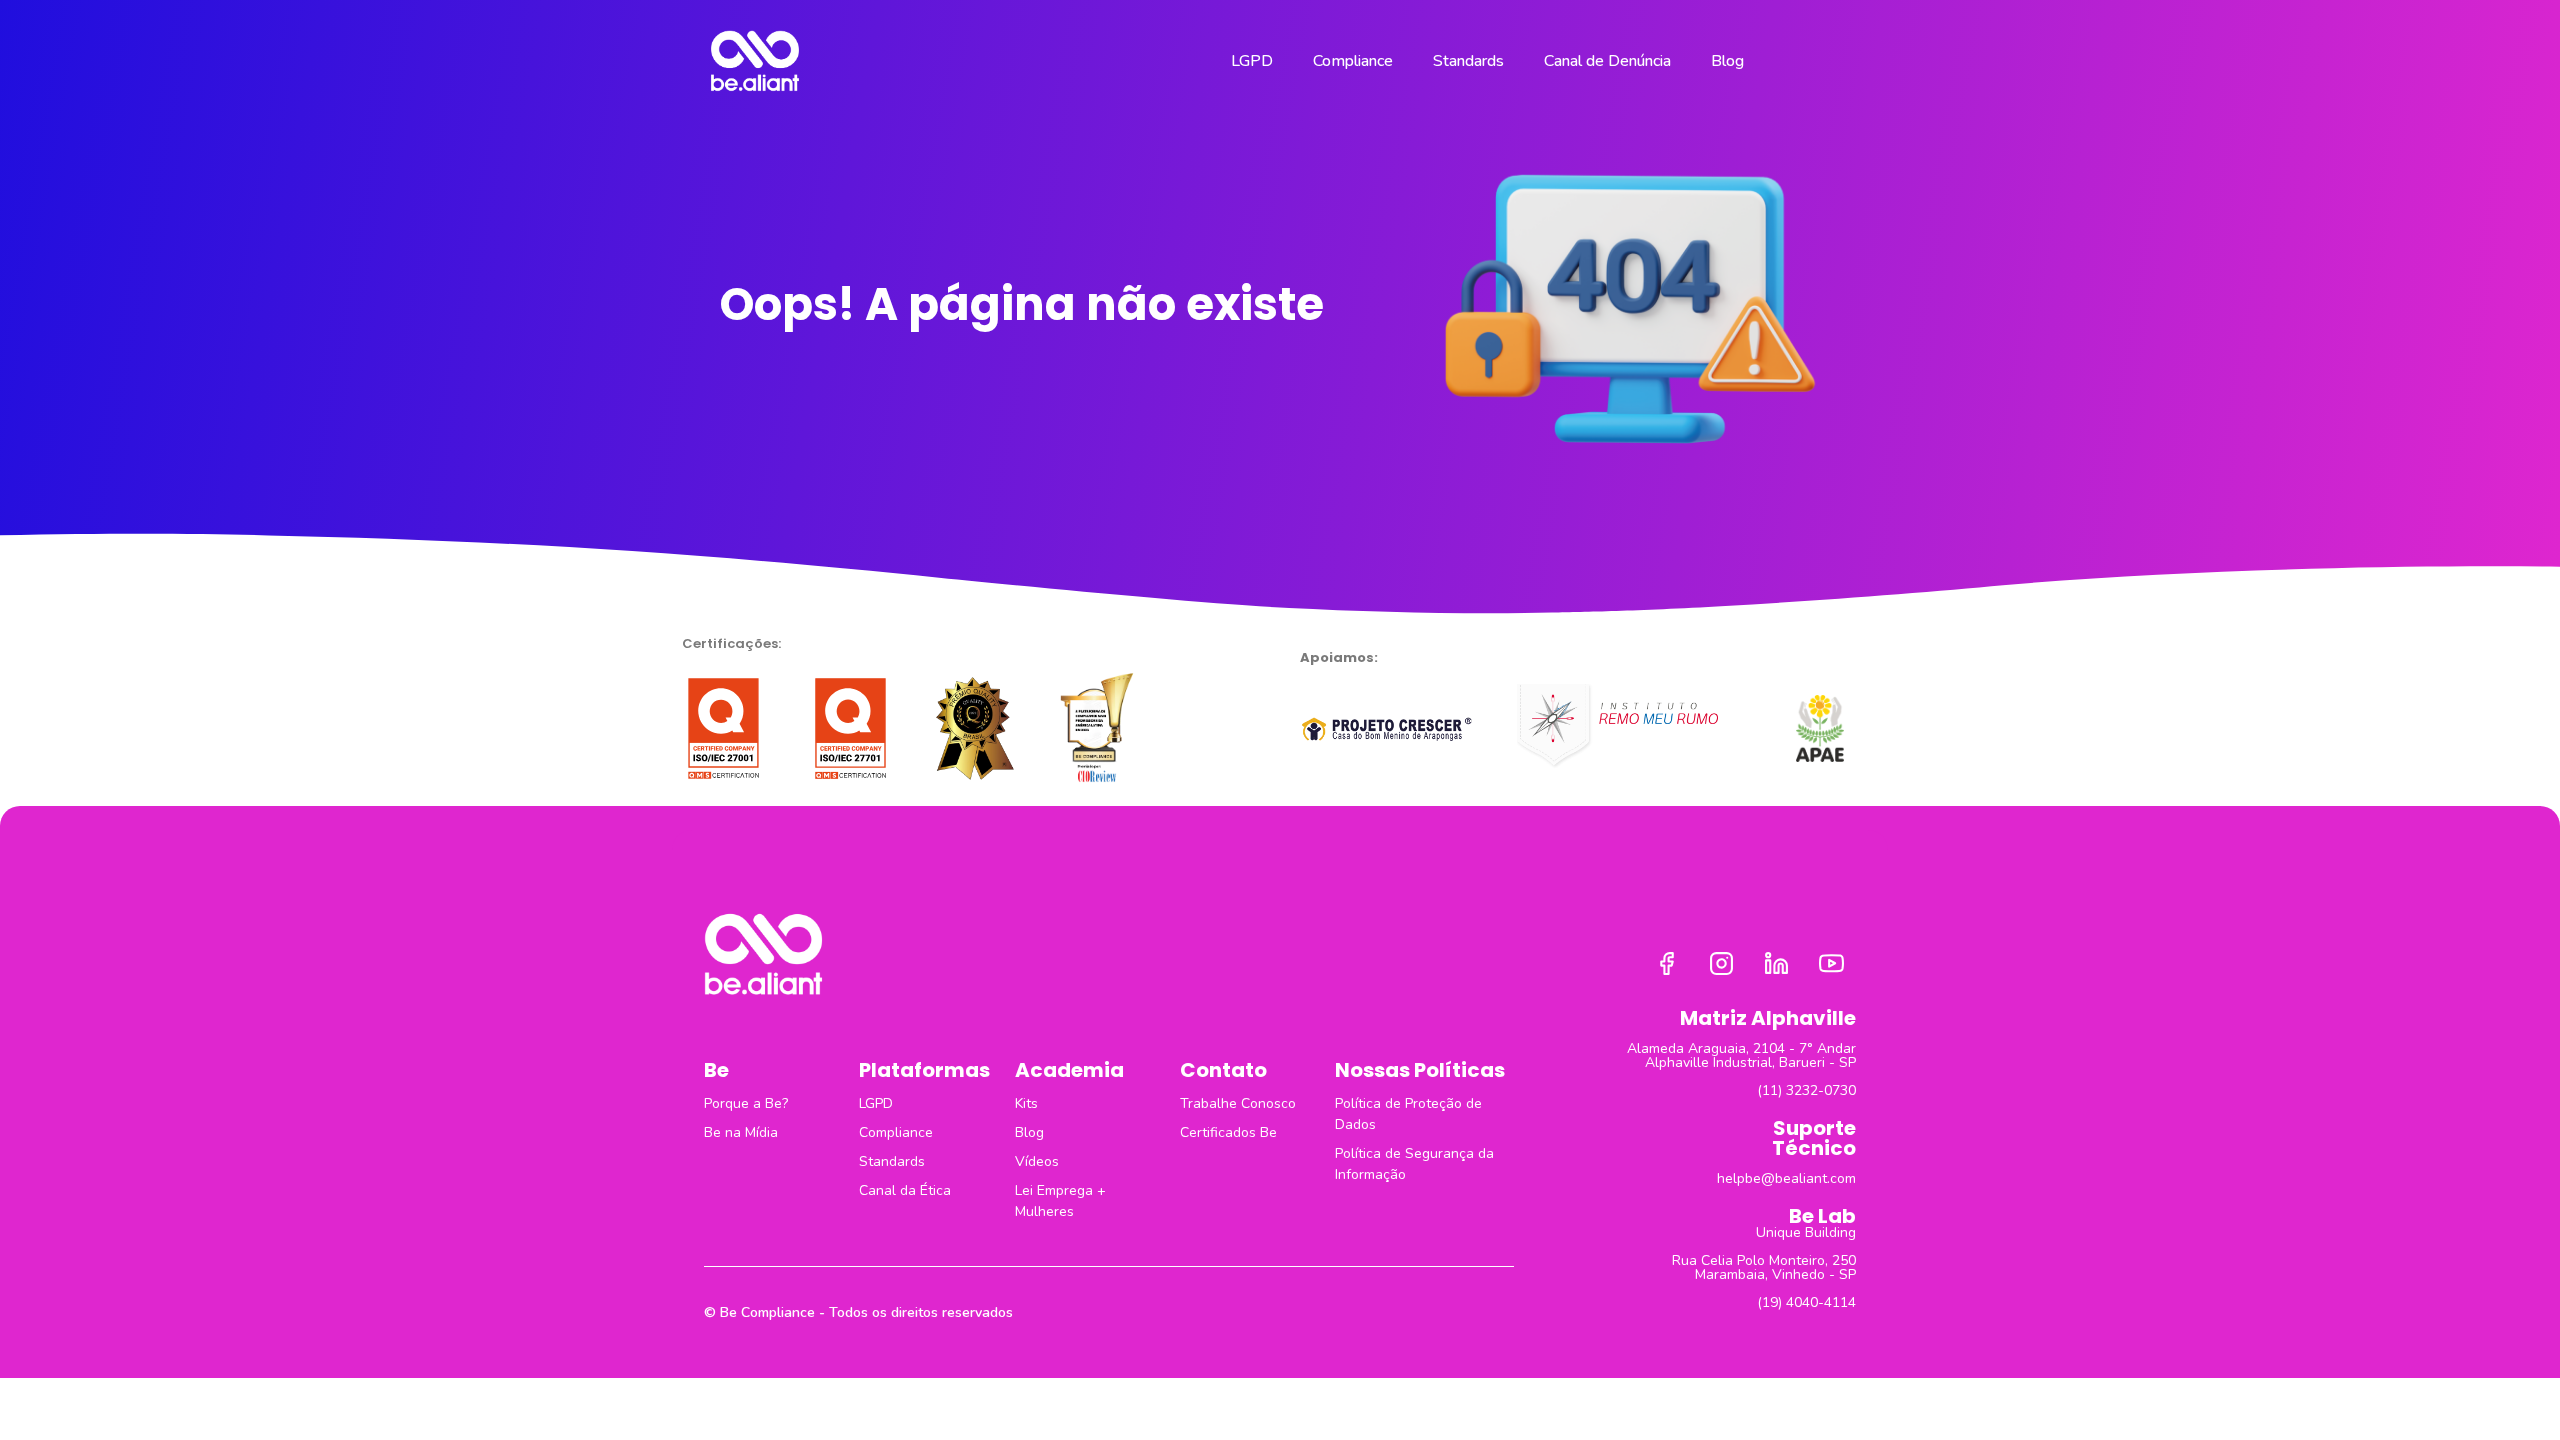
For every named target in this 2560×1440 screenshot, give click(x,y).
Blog (1727, 61)
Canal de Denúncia (1607, 61)
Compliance (1353, 61)
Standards (1468, 61)
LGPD (1252, 61)
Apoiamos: (1339, 657)
